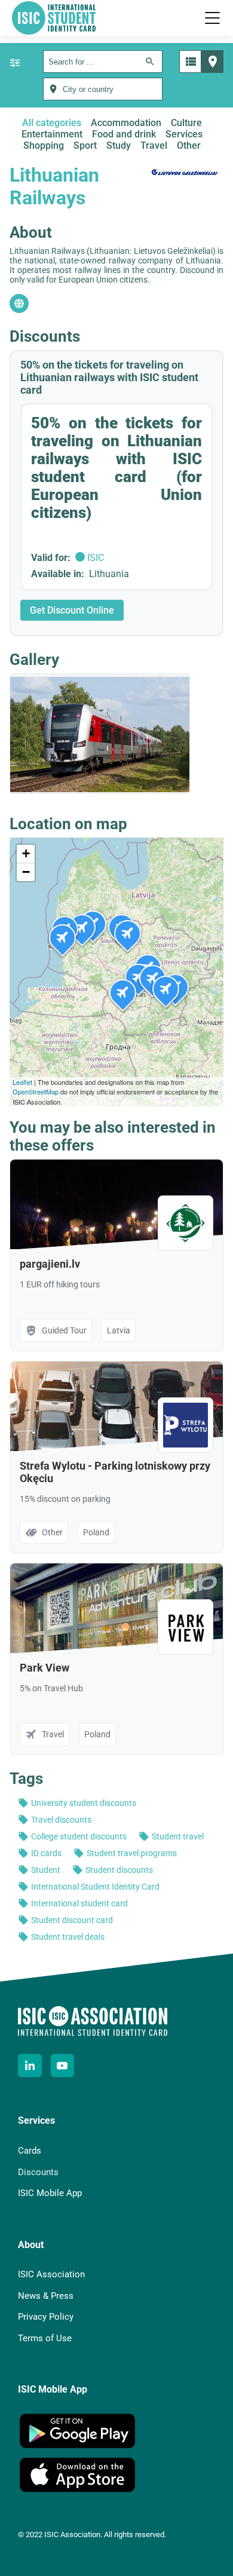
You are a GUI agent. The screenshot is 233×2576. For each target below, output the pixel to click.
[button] (212, 18)
